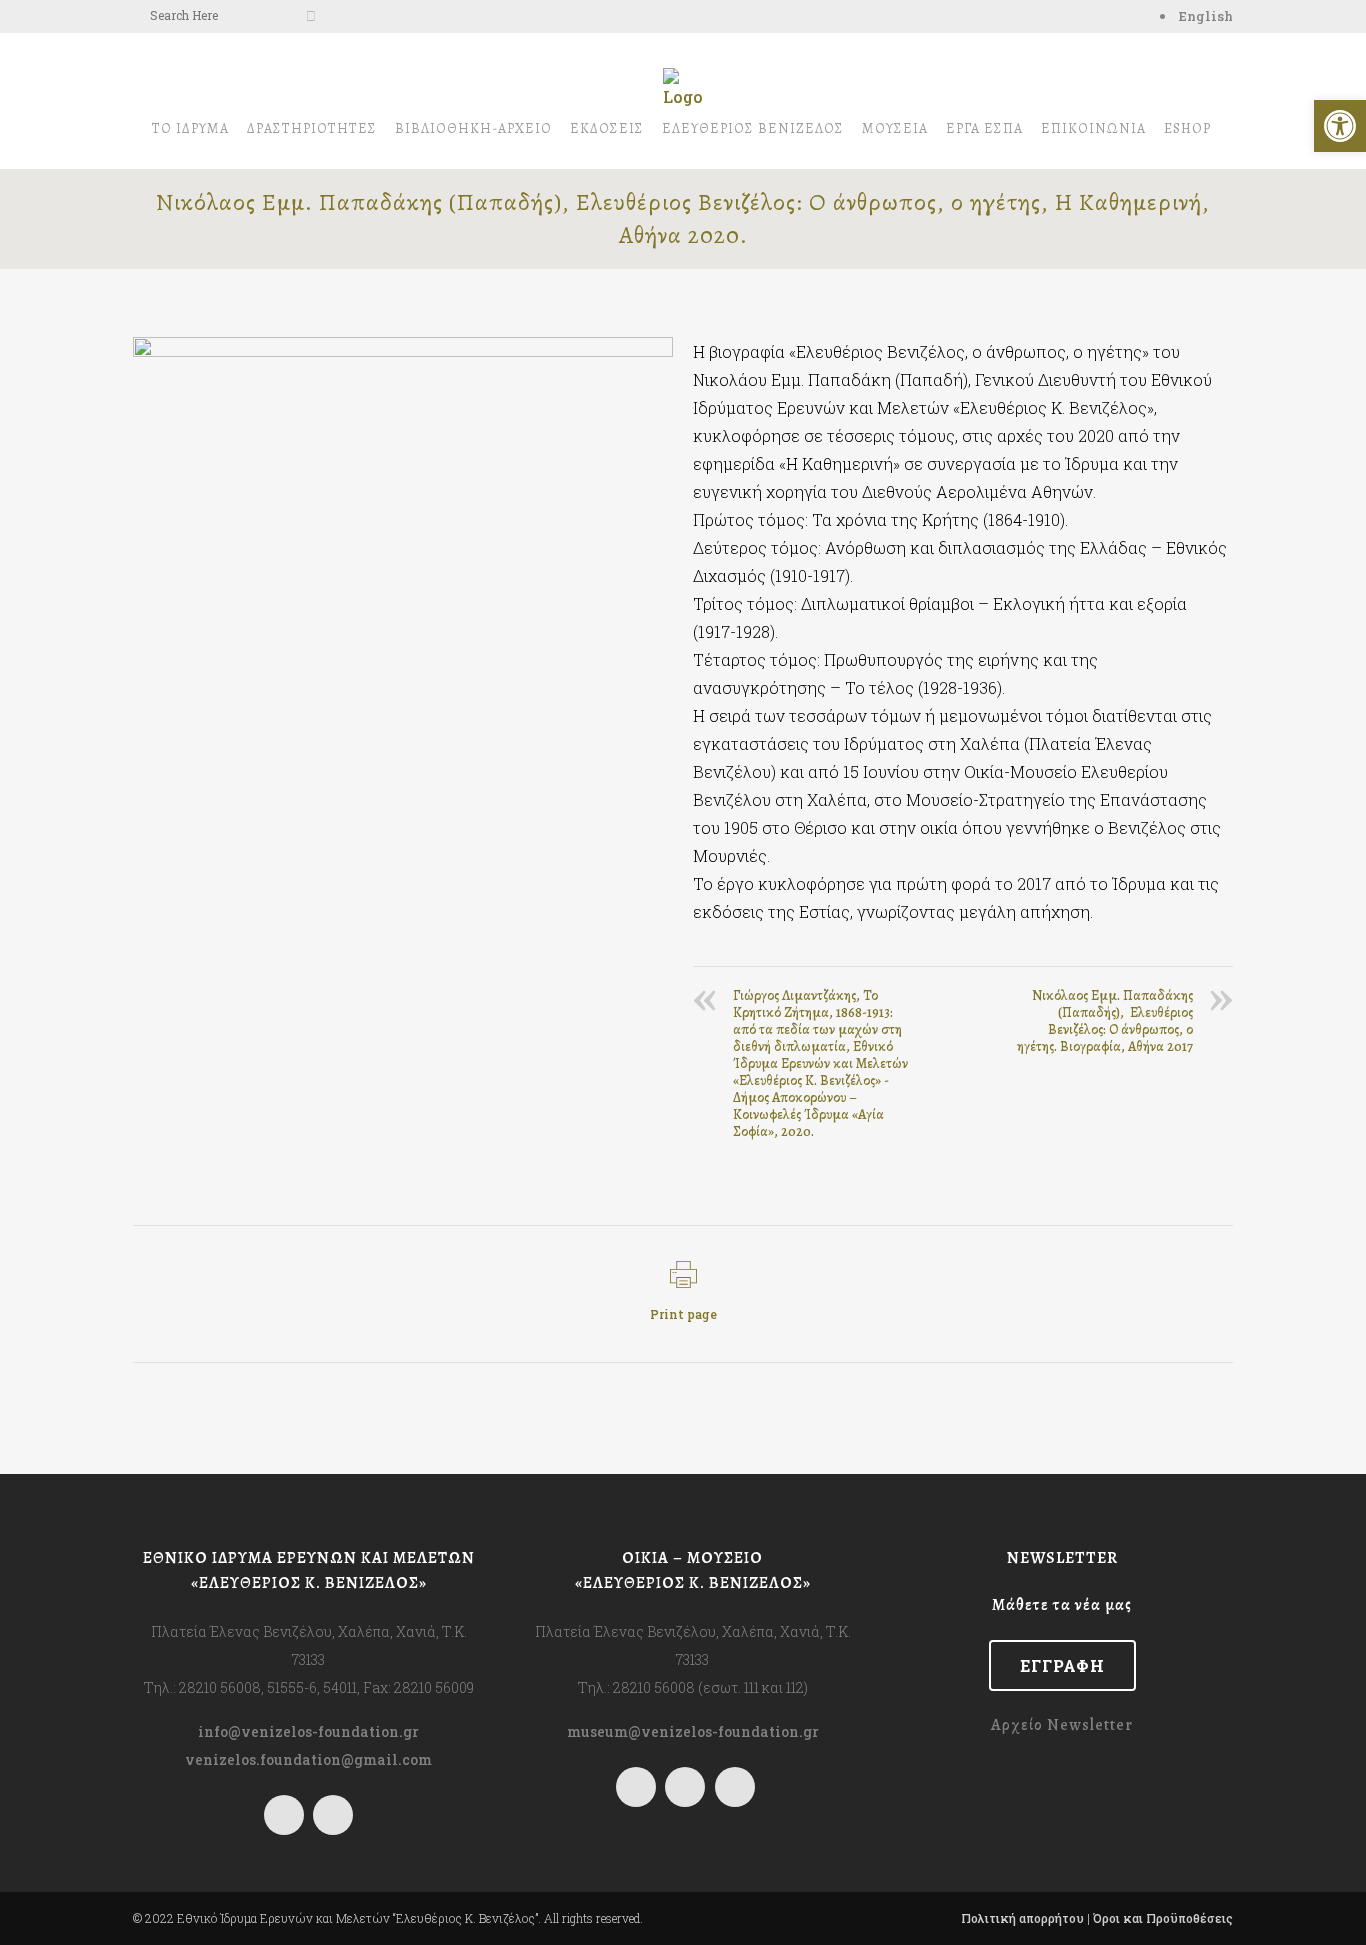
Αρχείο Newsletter (1062, 1725)
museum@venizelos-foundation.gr (693, 1731)
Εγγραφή (1062, 1665)
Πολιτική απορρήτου (1022, 1918)
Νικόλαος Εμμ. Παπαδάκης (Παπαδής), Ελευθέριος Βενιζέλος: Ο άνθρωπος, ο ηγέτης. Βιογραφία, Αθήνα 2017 (1105, 1021)
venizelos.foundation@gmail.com (308, 1759)
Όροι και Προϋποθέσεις (1163, 1918)
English (1206, 16)
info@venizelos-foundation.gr (308, 1731)
